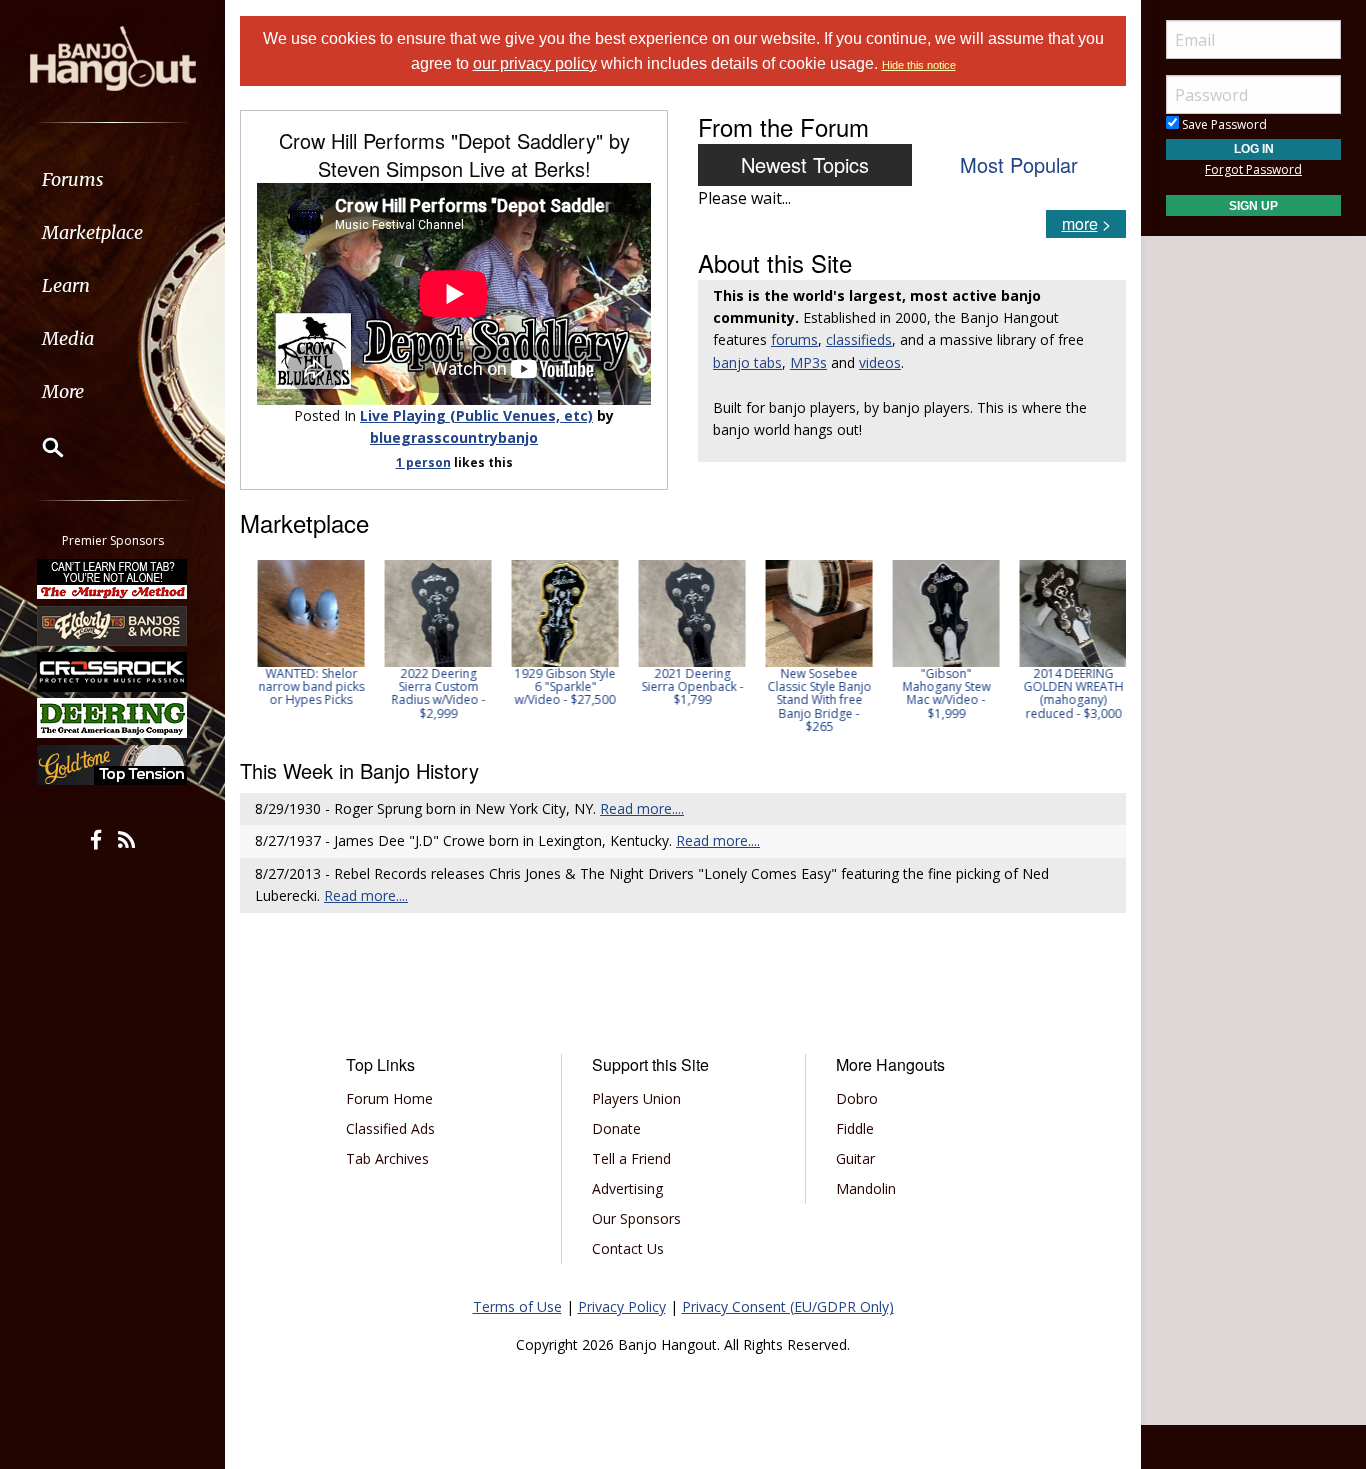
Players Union (636, 1098)
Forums (73, 179)
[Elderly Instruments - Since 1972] (113, 625)
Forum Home (389, 1098)
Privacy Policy (622, 1306)
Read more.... (642, 808)
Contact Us (628, 1248)
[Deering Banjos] (113, 718)
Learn (66, 285)
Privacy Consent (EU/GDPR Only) (788, 1306)
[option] (303, 633)
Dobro (857, 1098)
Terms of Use (517, 1306)
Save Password (1223, 124)
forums (794, 339)
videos (880, 362)
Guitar (855, 1158)
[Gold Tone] (113, 765)
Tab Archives (387, 1158)
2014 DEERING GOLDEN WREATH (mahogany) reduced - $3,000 (1066, 693)
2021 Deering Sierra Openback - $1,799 (685, 686)
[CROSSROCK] (113, 672)
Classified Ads (390, 1128)
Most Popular (1019, 164)
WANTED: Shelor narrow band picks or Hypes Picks (304, 686)
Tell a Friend (631, 1158)
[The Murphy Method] (113, 579)
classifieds (859, 339)
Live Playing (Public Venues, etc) (476, 415)
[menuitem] (112, 179)
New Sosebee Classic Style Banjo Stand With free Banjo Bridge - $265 (812, 700)
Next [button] (1098, 647)
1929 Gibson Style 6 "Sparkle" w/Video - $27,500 (557, 686)
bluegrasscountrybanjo (454, 437)
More (63, 391)
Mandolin (866, 1188)
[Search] (40, 447)
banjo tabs (747, 362)
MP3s (808, 362)
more (1080, 223)
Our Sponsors (636, 1218)
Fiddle (855, 1128)
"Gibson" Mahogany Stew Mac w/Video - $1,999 (939, 693)
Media (68, 338)
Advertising (627, 1188)
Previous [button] (250, 647)
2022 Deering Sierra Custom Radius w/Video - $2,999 (431, 693)
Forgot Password (1253, 169)
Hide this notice (919, 65)
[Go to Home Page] (113, 57)
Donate (616, 1128)
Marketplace (92, 232)
